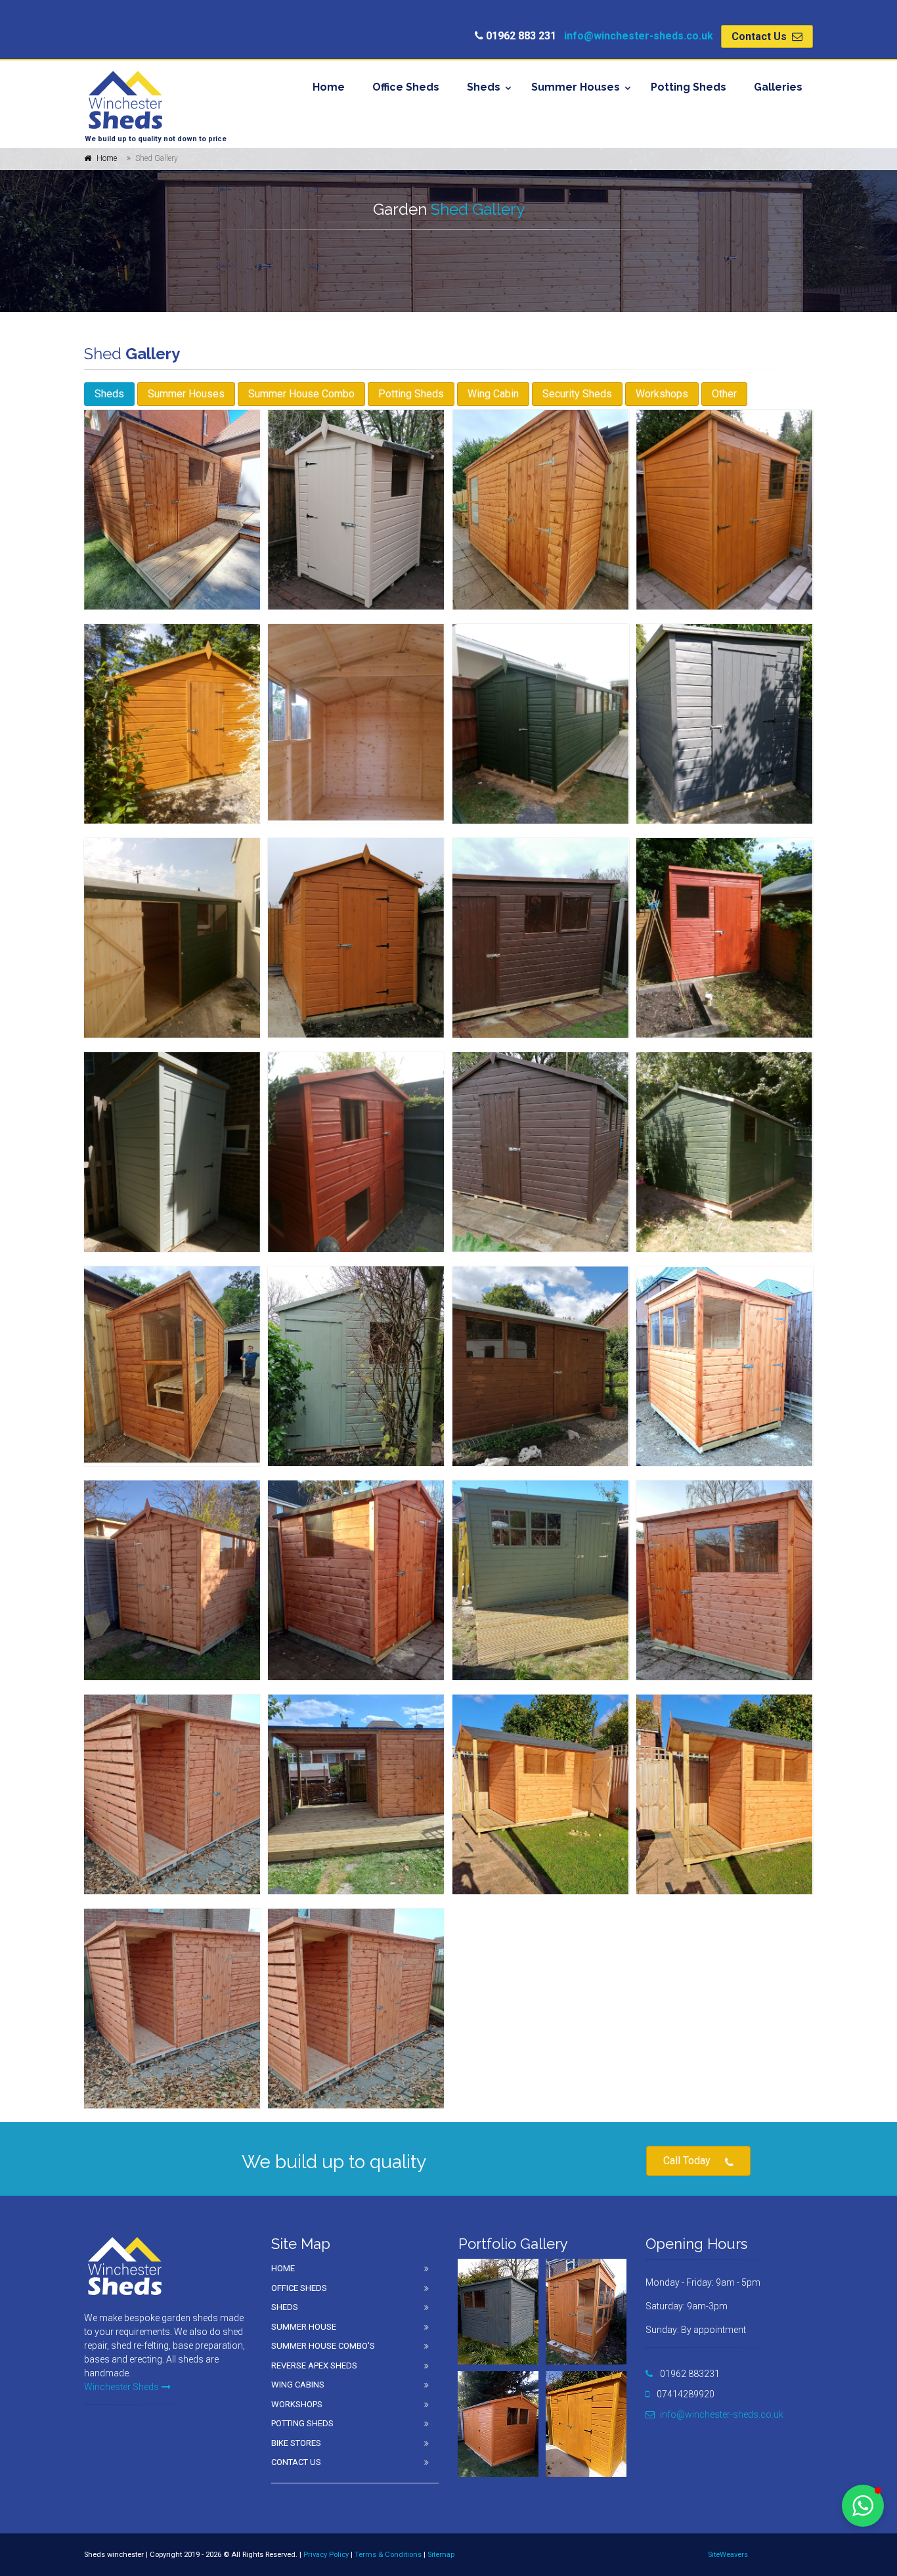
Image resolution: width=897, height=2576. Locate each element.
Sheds (484, 87)
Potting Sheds (689, 87)
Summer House (304, 2327)
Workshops (662, 394)
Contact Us (760, 36)
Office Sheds (406, 87)
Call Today (687, 2161)
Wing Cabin (493, 394)
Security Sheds (577, 394)
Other (724, 394)
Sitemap (441, 2555)
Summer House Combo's (323, 2346)
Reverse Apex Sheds (314, 2365)
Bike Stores (296, 2443)
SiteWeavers (728, 2555)
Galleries (778, 87)
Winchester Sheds (121, 2387)
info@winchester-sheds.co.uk (639, 36)
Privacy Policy (326, 2555)
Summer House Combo (301, 394)
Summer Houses (576, 87)
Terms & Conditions (388, 2555)
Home (329, 87)
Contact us (296, 2462)
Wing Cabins (298, 2385)
